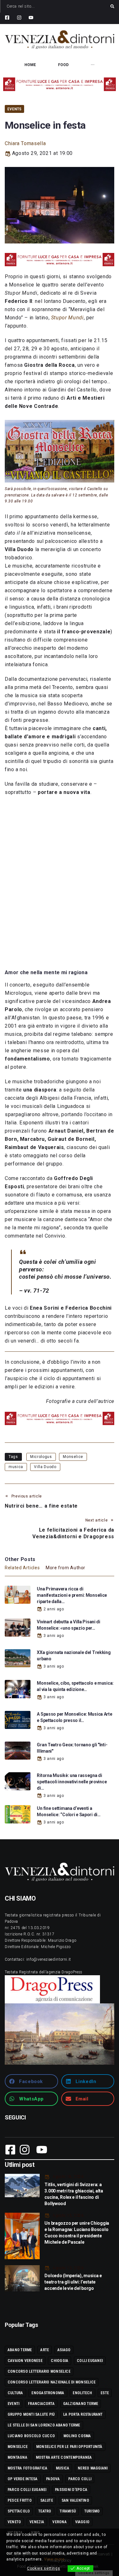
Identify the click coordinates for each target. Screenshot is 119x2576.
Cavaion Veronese (25, 2361)
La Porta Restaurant (83, 2414)
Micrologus (41, 1457)
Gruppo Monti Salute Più (31, 2414)
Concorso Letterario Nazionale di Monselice (52, 2382)
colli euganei (90, 2361)
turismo (92, 2511)
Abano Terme (20, 2350)
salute (47, 2500)
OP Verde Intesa (23, 2479)
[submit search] (112, 6)
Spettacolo (19, 2511)
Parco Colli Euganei (27, 2490)
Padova (53, 2479)
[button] (31, 2081)
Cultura (15, 2393)
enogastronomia (48, 2393)
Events (14, 109)
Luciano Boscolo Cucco (31, 2436)
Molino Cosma (77, 2436)
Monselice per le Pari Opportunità (69, 2447)
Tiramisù (68, 2511)
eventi (13, 2404)
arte (45, 2350)
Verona (59, 2522)
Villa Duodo (45, 1467)
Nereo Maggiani (93, 2468)
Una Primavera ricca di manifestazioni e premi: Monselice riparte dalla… (72, 1595)
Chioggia (60, 2361)
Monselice (73, 1457)
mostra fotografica (27, 2468)
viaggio (83, 2522)
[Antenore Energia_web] (60, 84)
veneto (14, 2522)
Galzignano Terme (81, 2404)
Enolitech (82, 2393)
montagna (17, 2457)
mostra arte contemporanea (64, 2457)
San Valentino (75, 2500)
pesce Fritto (20, 2500)
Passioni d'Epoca (71, 2490)
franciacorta (41, 2404)
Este (105, 2393)
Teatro (45, 2511)
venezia (37, 2522)
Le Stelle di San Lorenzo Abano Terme (44, 2425)
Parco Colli (80, 2479)
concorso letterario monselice (39, 2371)
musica (16, 1467)
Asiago (64, 2350)
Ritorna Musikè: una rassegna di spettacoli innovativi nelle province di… (72, 1782)
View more (54, 2559)
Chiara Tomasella (25, 143)
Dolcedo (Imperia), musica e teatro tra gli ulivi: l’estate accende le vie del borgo (73, 2282)
